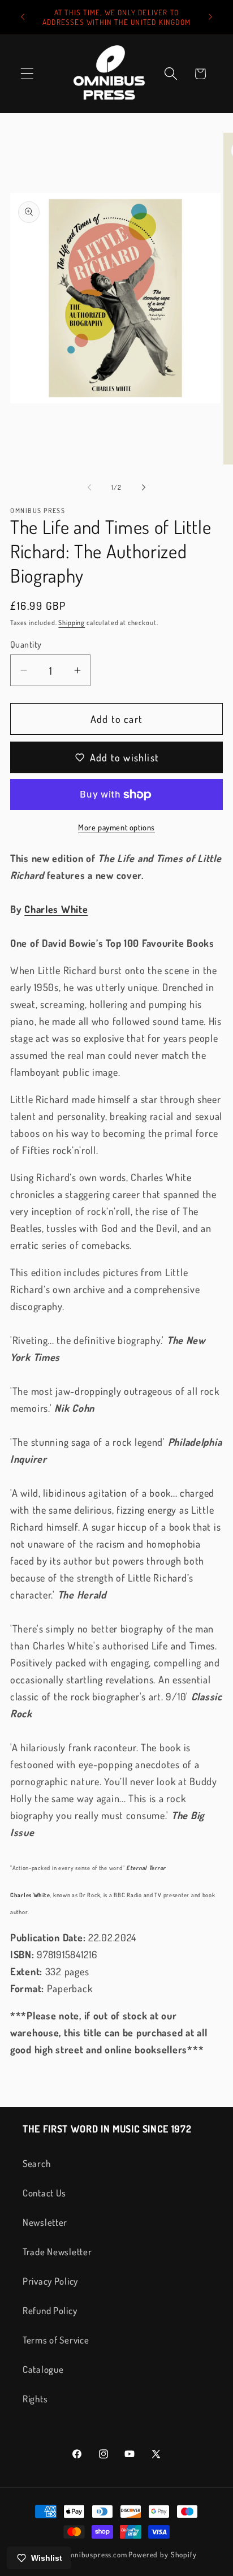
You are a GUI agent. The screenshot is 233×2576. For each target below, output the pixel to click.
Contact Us (44, 2193)
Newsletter (45, 2222)
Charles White (56, 909)
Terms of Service (56, 2340)
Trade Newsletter (57, 2252)
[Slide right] (144, 488)
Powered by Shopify (162, 2554)
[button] (27, 74)
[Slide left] (89, 488)
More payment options (116, 827)
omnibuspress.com (96, 2554)
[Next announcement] (210, 17)
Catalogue (43, 2369)
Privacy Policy (50, 2281)
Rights (35, 2399)
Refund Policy (50, 2310)
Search (36, 2163)
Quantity (26, 644)
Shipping (72, 623)
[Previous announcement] (23, 17)
